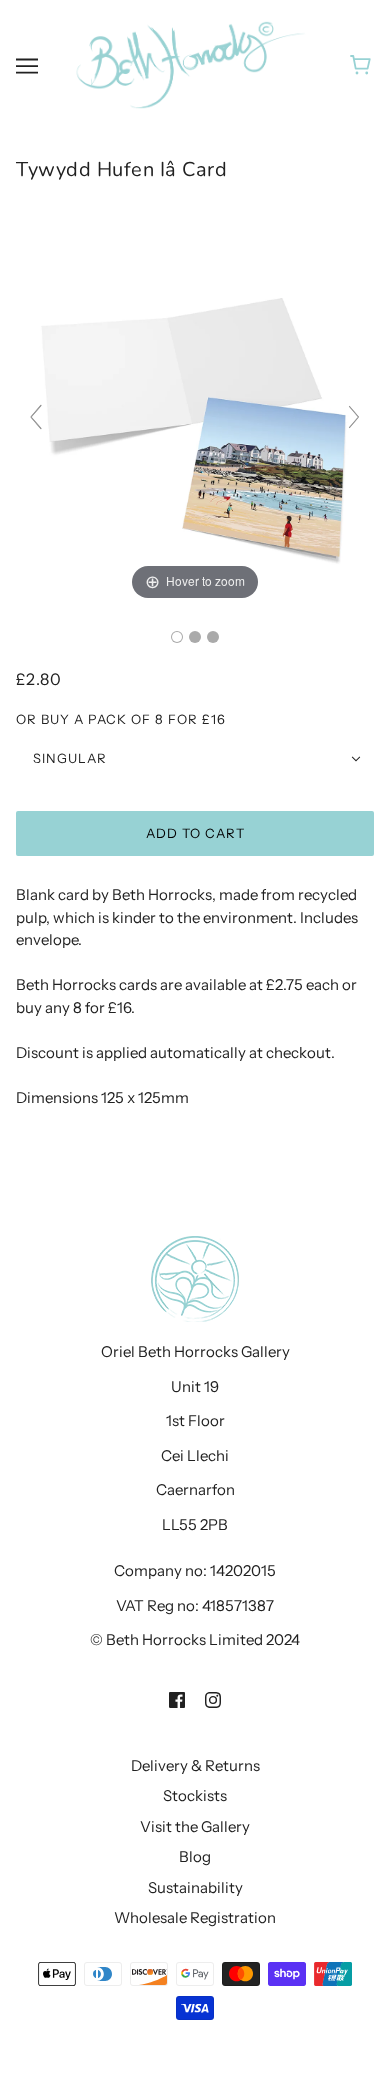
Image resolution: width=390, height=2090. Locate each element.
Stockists (195, 1795)
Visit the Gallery (195, 1826)
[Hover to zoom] (195, 425)
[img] (177, 1699)
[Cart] (363, 65)
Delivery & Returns (195, 1765)
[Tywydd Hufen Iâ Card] (177, 637)
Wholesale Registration (195, 1917)
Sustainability (195, 1887)
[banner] (191, 63)
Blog (195, 1856)
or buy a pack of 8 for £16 (121, 719)
